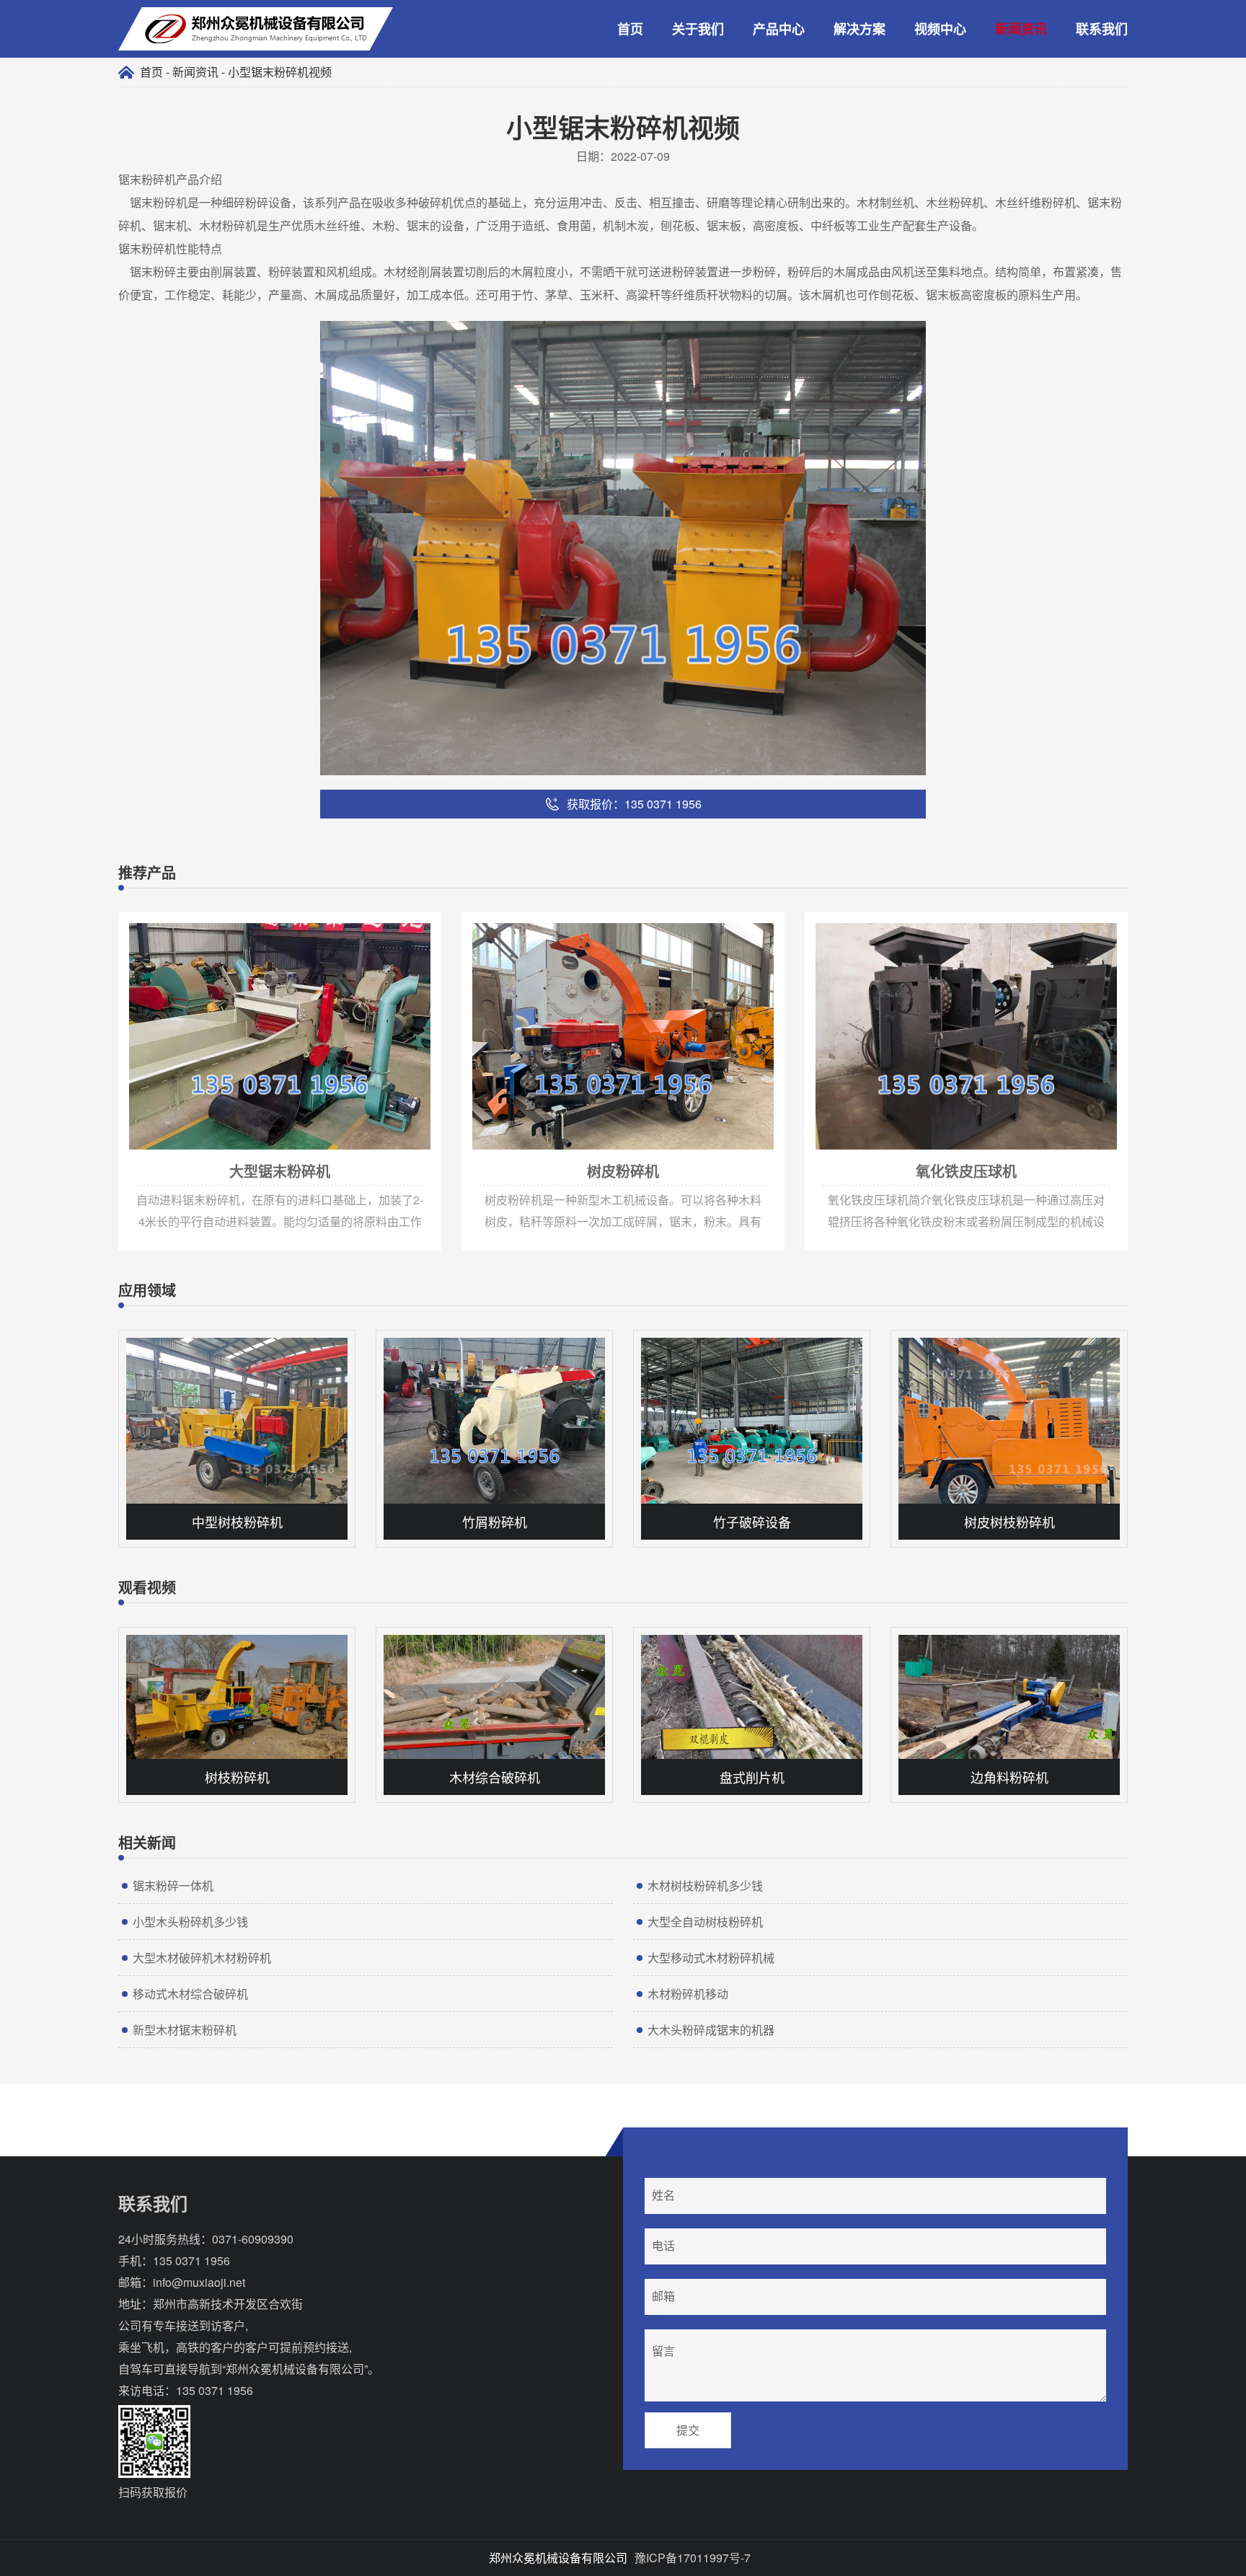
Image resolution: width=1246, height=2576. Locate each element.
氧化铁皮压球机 (840, 919)
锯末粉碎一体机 (173, 1885)
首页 (630, 29)
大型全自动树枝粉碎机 (705, 1922)
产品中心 (779, 29)
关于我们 (698, 29)
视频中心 (940, 29)
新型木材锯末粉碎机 (185, 2030)
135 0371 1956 (191, 2260)
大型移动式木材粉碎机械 (711, 1958)
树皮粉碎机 (487, 919)
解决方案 (860, 29)
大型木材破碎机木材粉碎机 (202, 1958)
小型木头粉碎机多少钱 (190, 1922)
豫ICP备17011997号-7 (693, 2558)
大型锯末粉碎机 (154, 919)
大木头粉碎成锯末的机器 (711, 2030)
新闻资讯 (1021, 29)
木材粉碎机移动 (688, 1994)
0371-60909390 (253, 2239)
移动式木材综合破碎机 (190, 1994)
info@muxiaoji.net (199, 2282)
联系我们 (1102, 29)
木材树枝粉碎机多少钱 (705, 1885)
